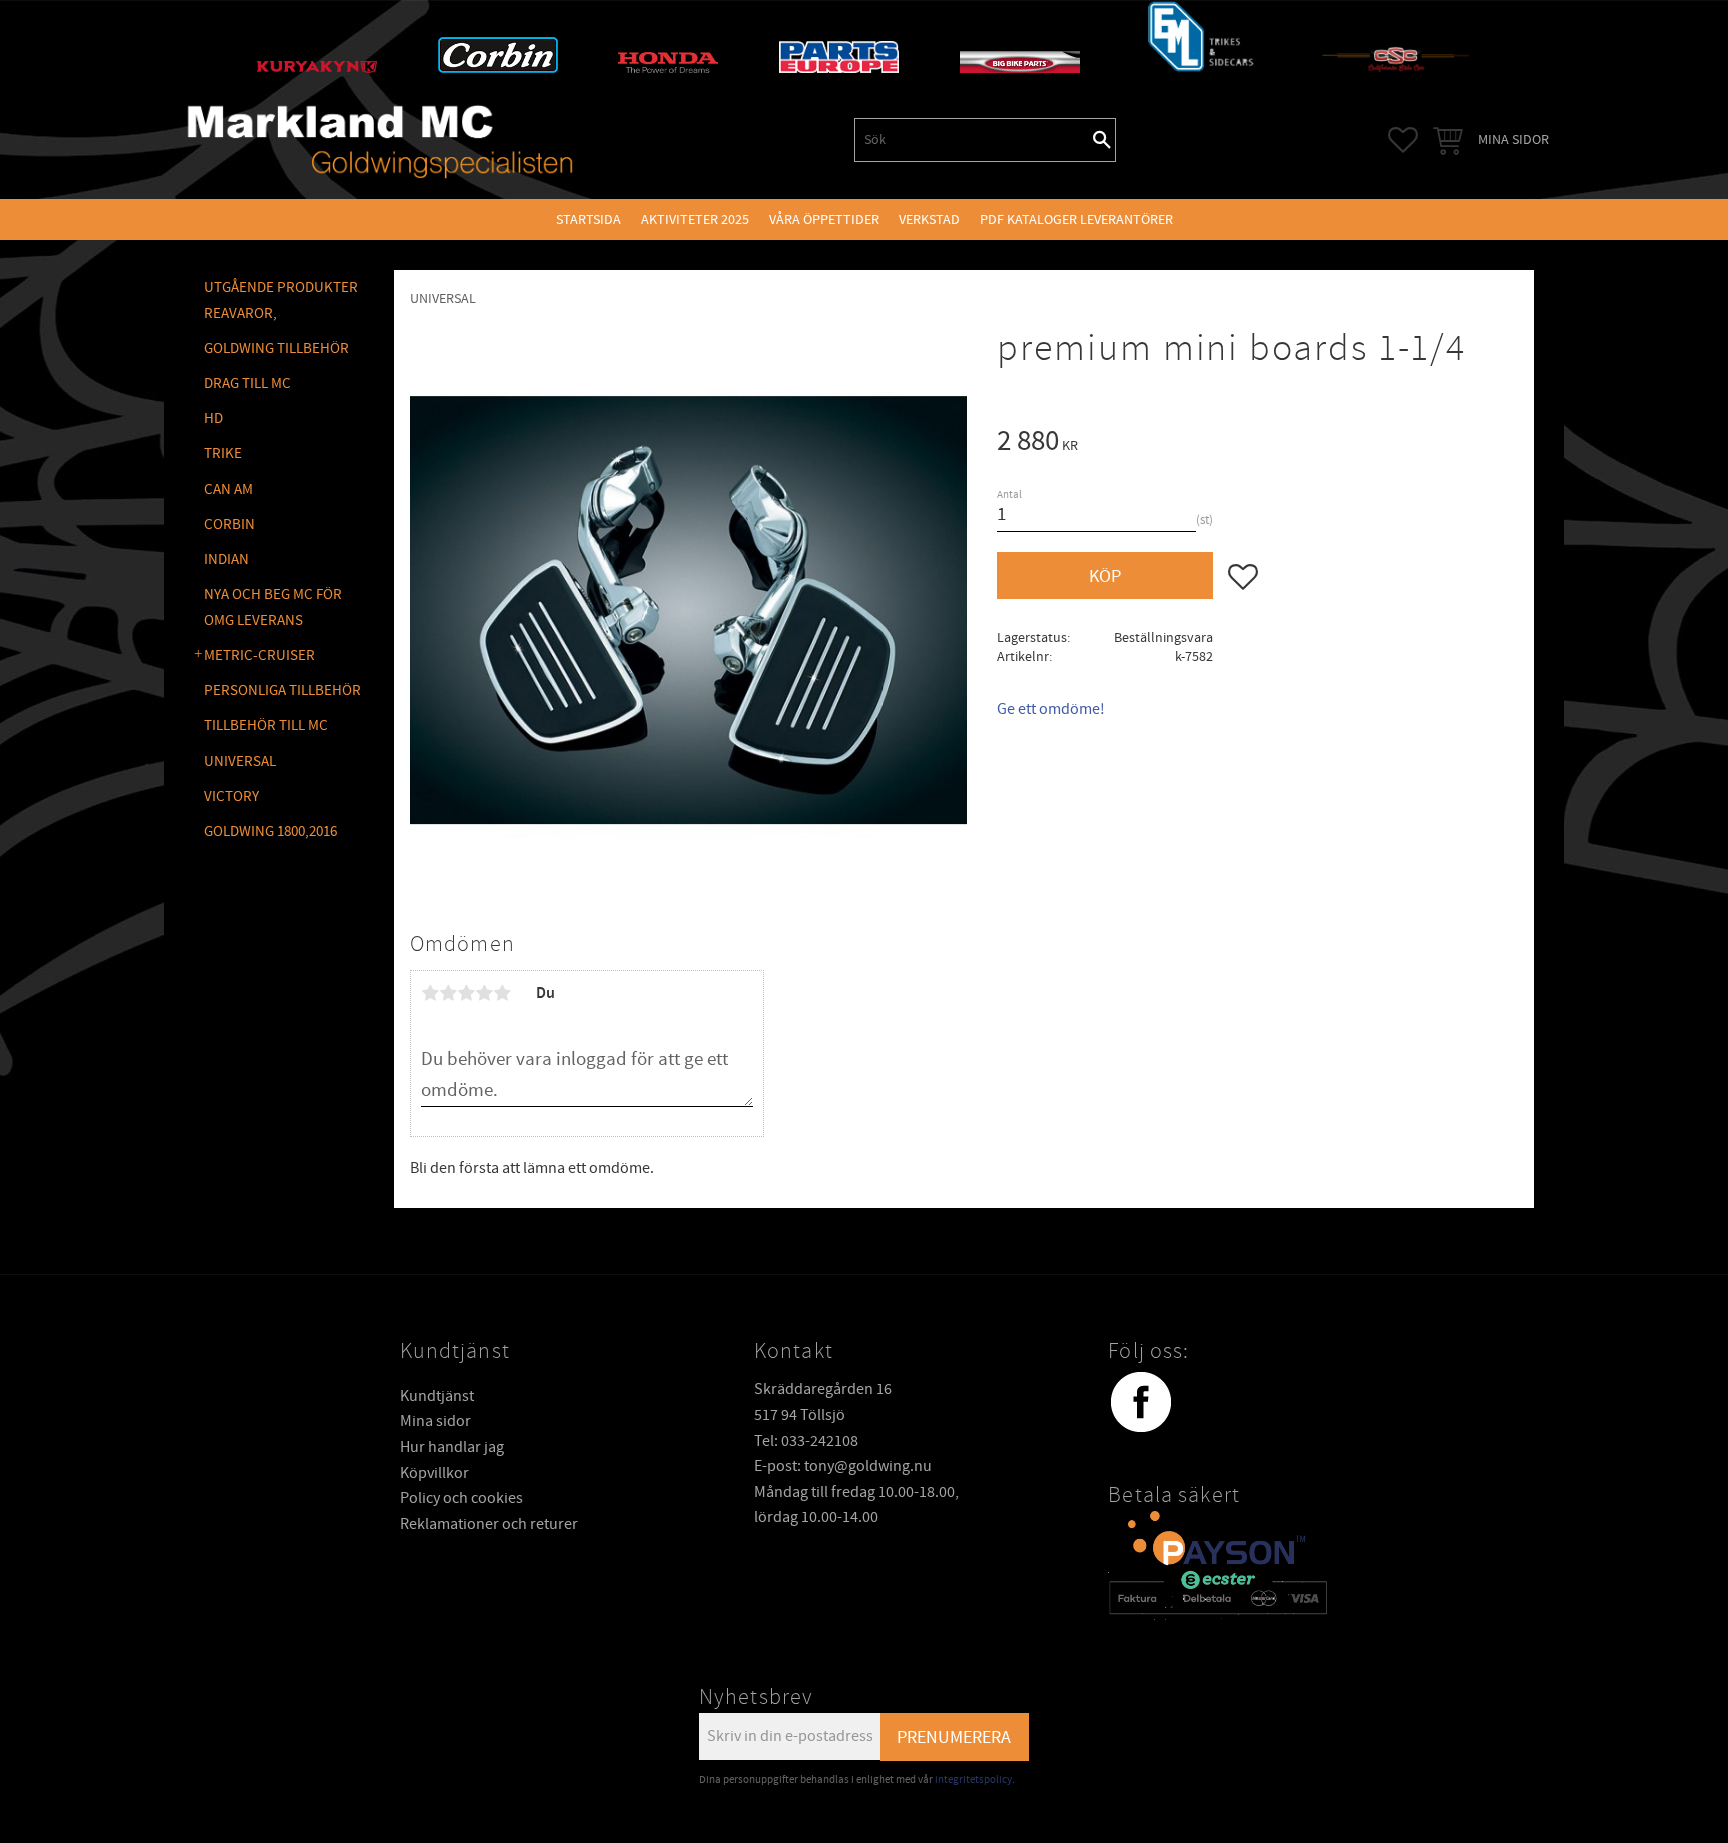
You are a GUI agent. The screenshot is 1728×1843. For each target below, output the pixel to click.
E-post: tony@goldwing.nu (843, 1466)
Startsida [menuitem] (588, 219)
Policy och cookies (461, 1498)
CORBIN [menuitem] (229, 524)
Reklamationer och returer (489, 1524)
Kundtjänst (437, 1396)
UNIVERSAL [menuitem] (240, 761)
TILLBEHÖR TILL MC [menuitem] (266, 725)
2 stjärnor (448, 993)
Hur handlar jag (452, 1447)
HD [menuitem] (213, 418)
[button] (1403, 140)
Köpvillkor (434, 1473)
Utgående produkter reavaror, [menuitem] (281, 300)
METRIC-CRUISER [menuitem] (259, 655)
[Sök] (1102, 140)
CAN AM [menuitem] (228, 489)
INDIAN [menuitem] (226, 559)
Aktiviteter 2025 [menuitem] (695, 219)
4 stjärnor (484, 993)
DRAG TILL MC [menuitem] (247, 383)
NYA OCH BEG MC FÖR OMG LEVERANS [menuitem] (273, 607)
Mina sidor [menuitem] (1513, 139)
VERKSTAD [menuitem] (929, 219)
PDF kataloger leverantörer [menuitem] (1076, 219)
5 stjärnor (502, 993)
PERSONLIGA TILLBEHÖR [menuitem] (282, 690)
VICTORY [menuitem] (231, 796)
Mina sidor (435, 1421)
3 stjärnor (466, 993)
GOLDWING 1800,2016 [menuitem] (270, 831)
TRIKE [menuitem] (223, 453)
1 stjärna (430, 993)
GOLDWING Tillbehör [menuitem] (276, 348)
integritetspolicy (973, 1779)
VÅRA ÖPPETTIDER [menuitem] (824, 219)
